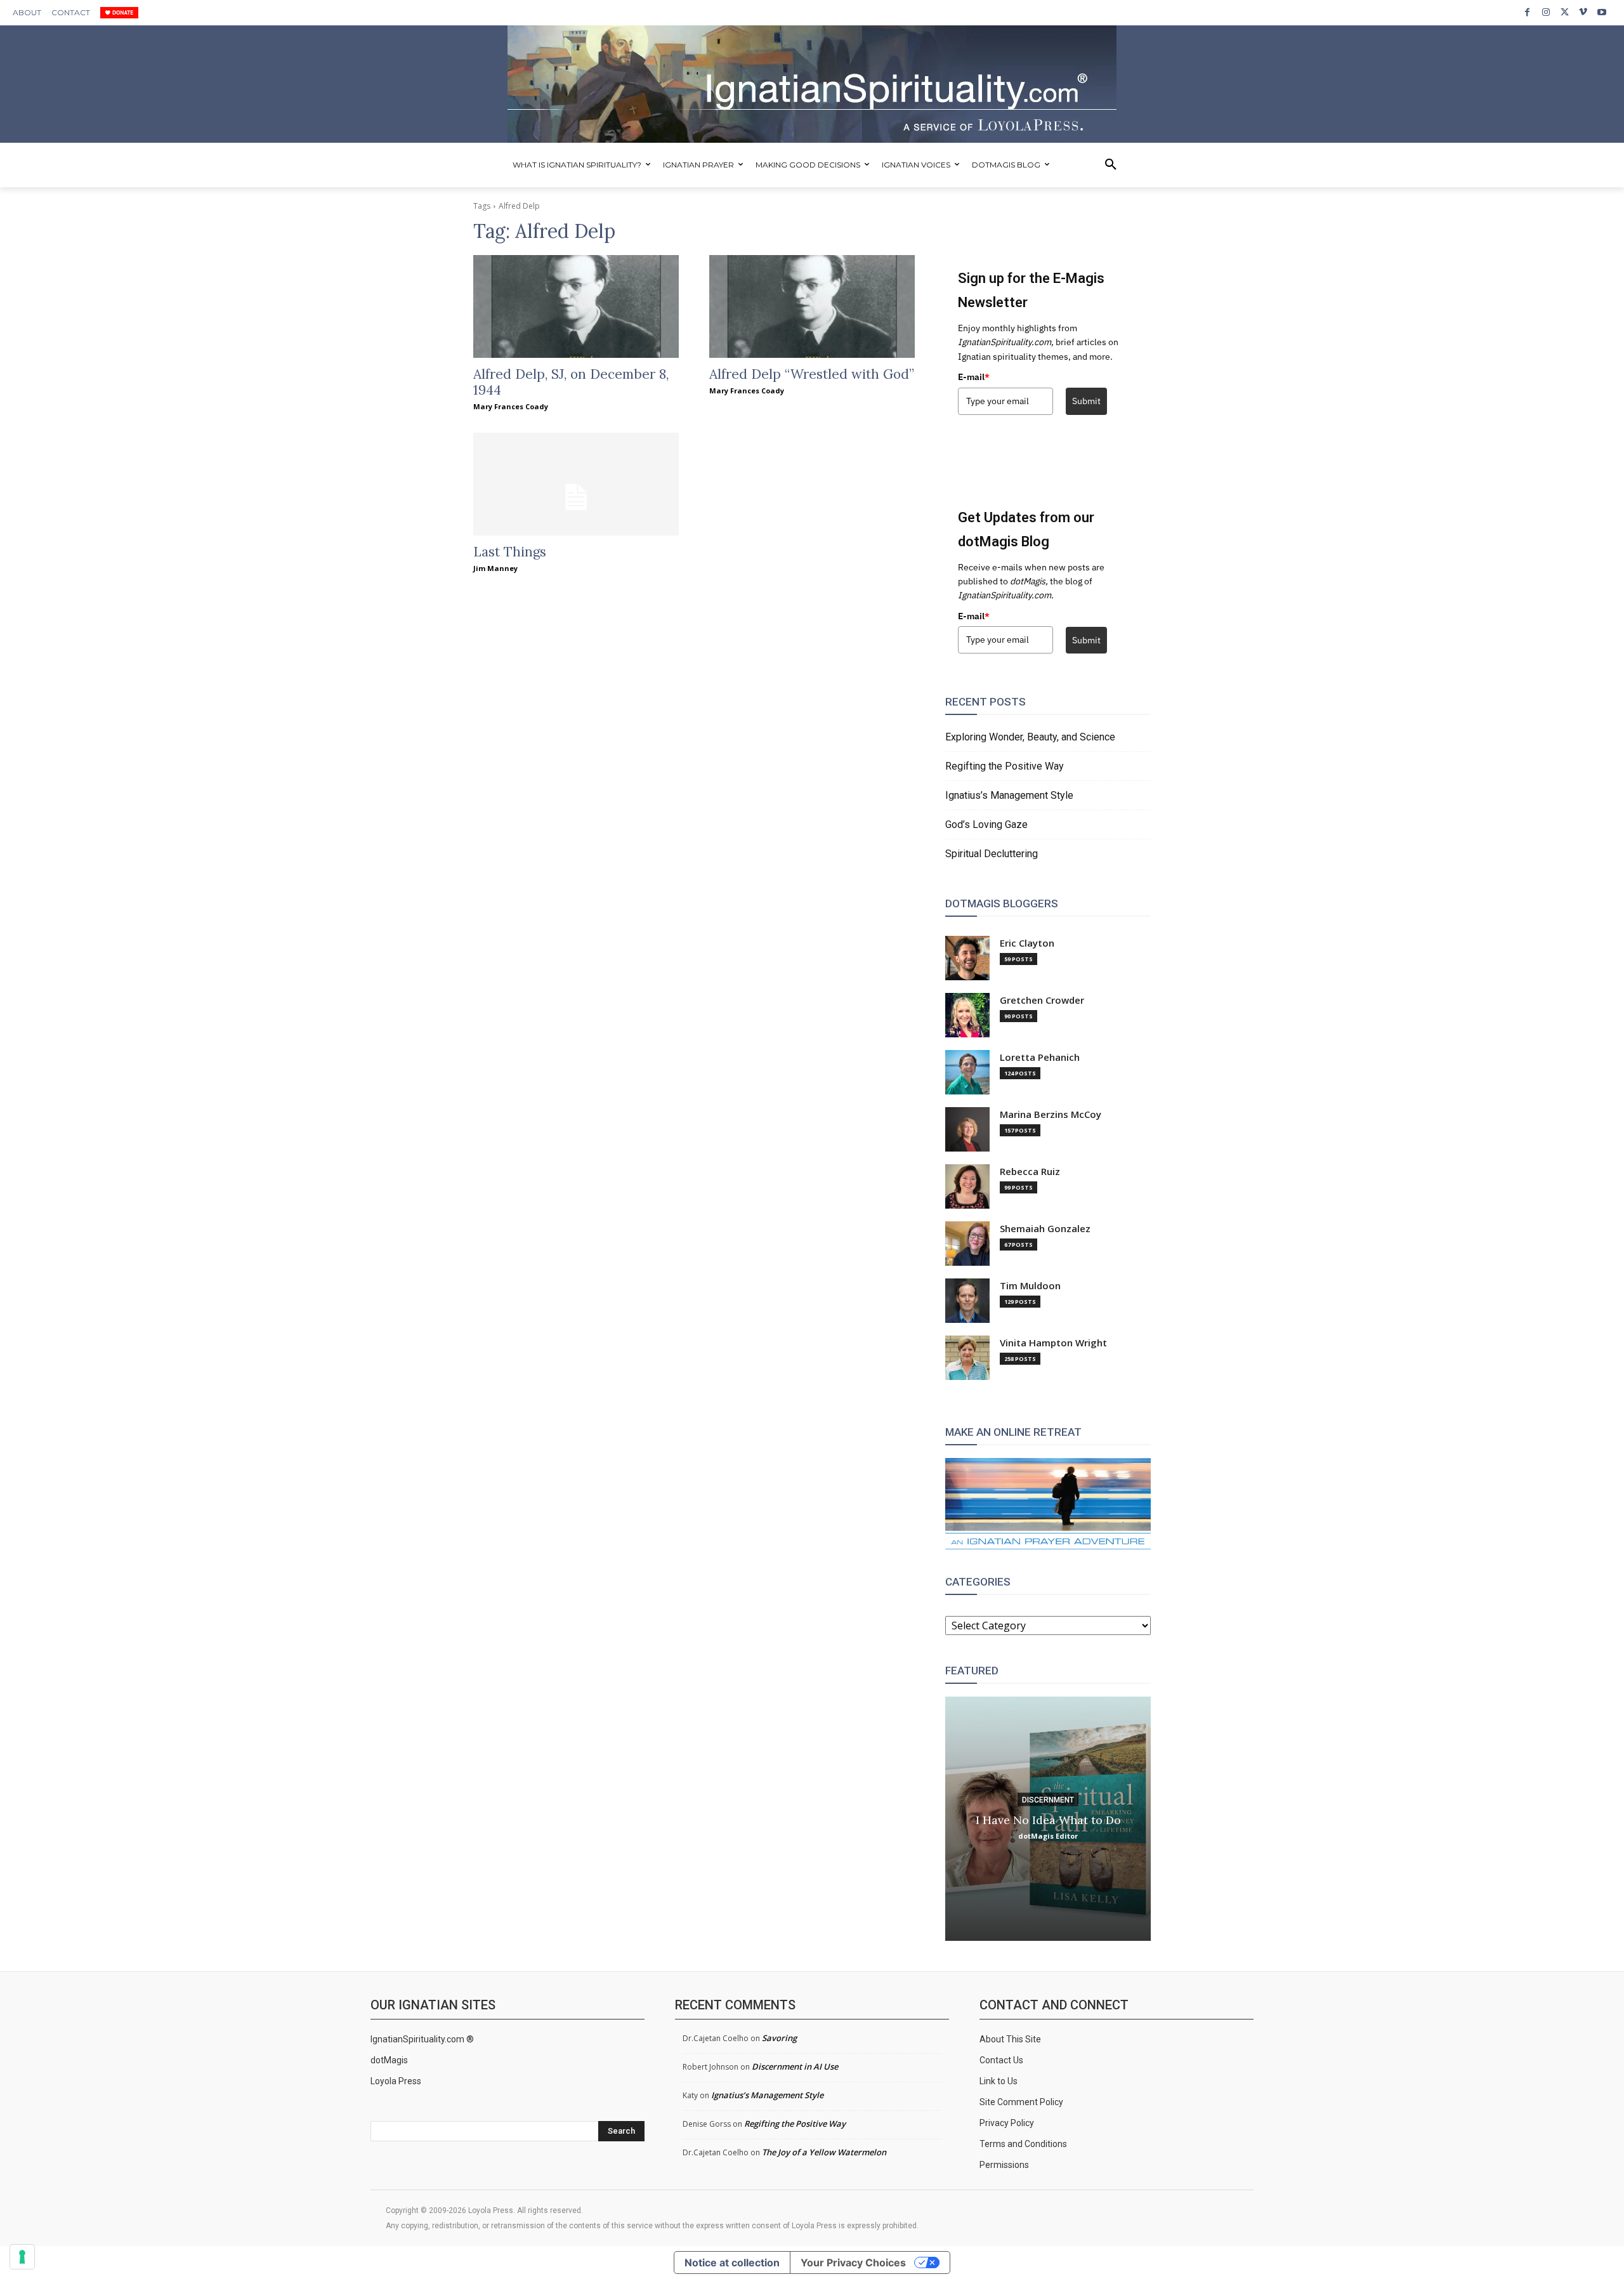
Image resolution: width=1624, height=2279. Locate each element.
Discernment (1048, 1799)
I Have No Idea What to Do (1048, 1819)
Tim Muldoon (1030, 1286)
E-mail (974, 377)
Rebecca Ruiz (1030, 1172)
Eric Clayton (1027, 943)
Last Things (510, 552)
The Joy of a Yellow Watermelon (824, 2152)
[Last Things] (576, 484)
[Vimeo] (1583, 12)
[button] (1111, 165)
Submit (1086, 401)
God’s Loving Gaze (986, 824)
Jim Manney (495, 568)
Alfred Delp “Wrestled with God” (812, 374)
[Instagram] (1546, 12)
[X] (1565, 12)
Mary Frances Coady (511, 406)
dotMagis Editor (1048, 1835)
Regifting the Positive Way (1005, 766)
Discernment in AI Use (795, 2066)
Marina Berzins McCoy (1051, 1114)
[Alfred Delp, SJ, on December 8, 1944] (576, 306)
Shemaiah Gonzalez (1045, 1229)
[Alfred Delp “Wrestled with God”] (812, 306)
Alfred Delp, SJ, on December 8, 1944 (571, 382)
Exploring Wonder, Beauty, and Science (1030, 737)
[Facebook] (1527, 12)
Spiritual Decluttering (992, 854)
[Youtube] (1602, 12)
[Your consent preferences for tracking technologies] (22, 2257)
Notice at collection (732, 2263)
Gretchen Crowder (1042, 1000)
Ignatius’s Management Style (1009, 795)
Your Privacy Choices (853, 2263)
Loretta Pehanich (1040, 1057)
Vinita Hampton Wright (1053, 1343)
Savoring (779, 2038)
